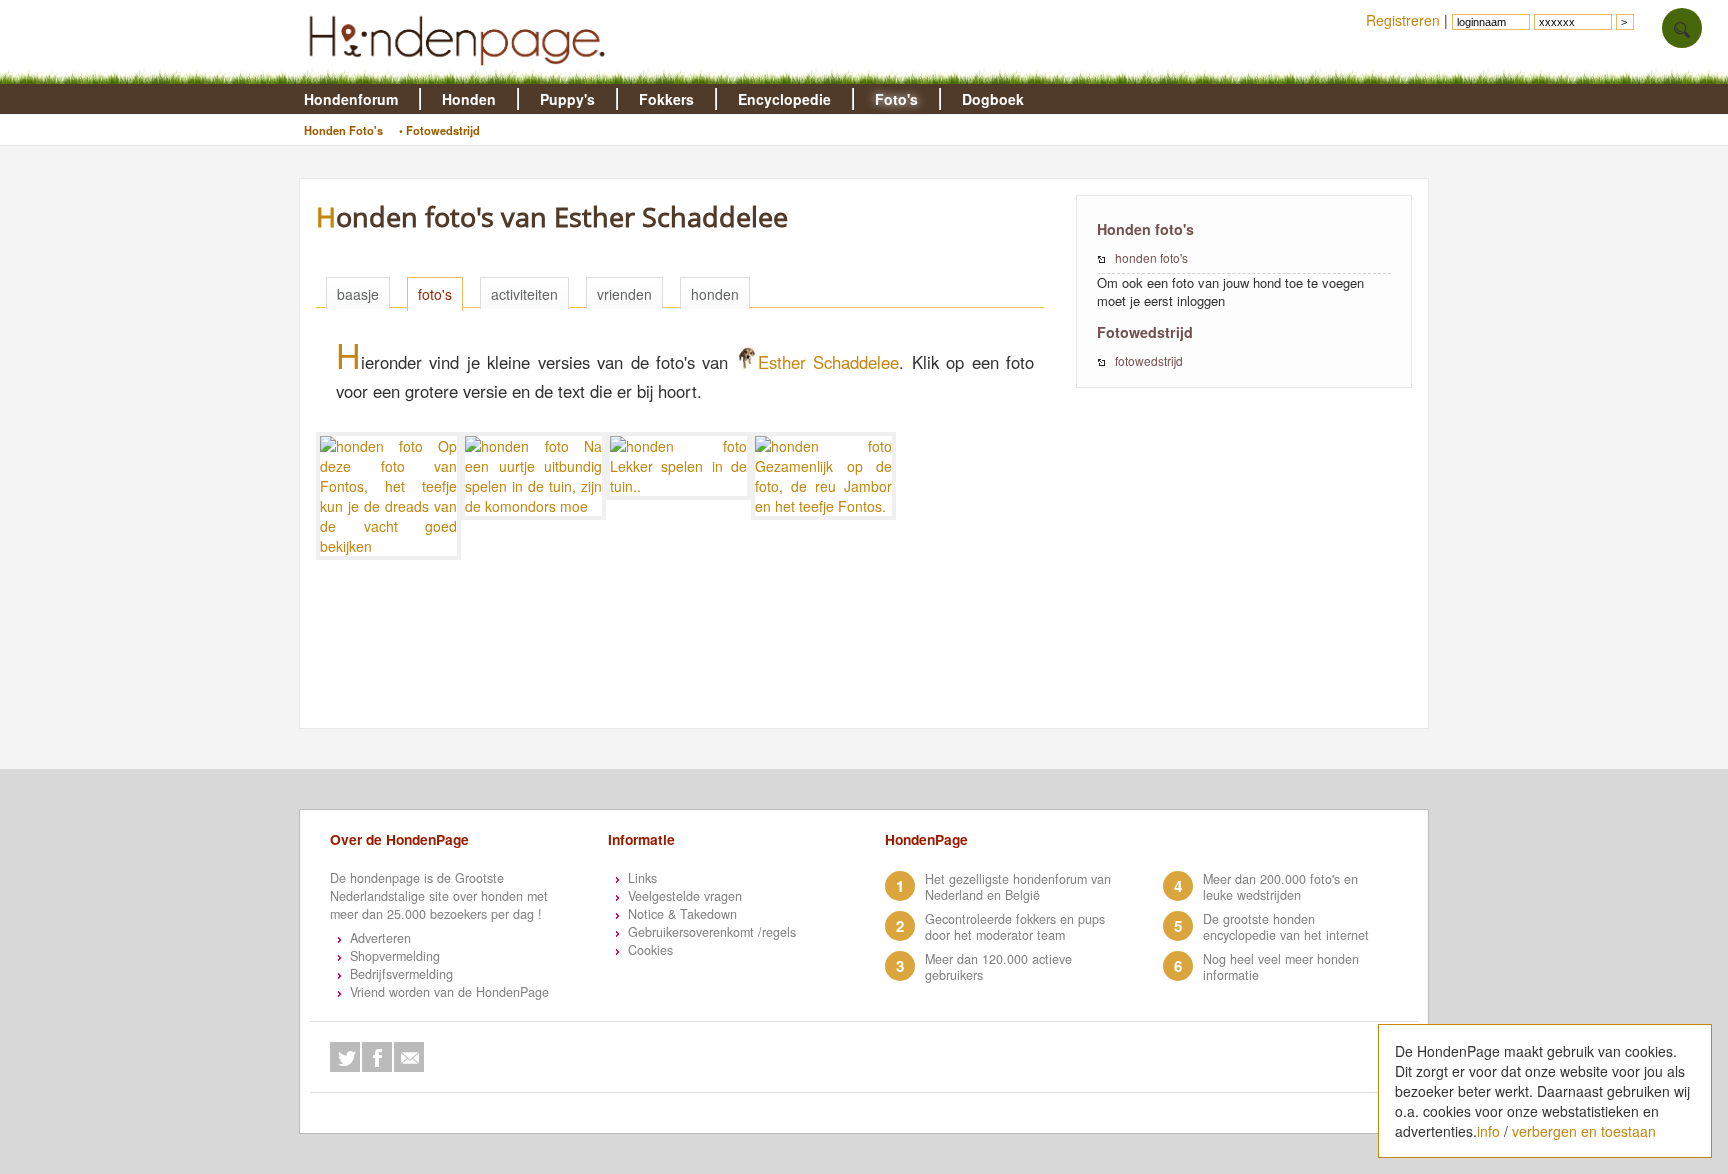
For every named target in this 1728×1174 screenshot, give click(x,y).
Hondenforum (351, 99)
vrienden (624, 294)
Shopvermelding (395, 956)
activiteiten (524, 294)
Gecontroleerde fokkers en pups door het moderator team (1015, 927)
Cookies (650, 950)
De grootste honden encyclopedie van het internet (1286, 927)
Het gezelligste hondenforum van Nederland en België (1018, 887)
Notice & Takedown (682, 914)
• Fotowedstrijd (439, 130)
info (1488, 1131)
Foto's (896, 99)
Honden (469, 99)
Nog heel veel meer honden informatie (1281, 967)
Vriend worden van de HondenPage (449, 992)
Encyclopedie (784, 99)
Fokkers (666, 99)
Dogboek (993, 99)
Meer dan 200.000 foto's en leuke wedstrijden (1280, 887)
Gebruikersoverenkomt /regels (712, 932)
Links (642, 878)
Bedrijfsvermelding (401, 974)
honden (715, 294)
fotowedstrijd (1149, 360)
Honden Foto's (343, 130)
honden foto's (1151, 257)
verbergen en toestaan (1584, 1131)
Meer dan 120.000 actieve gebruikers (998, 967)
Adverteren (380, 938)
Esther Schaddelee (828, 362)
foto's (435, 294)
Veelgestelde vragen (685, 896)
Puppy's (567, 99)
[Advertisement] (690, 679)
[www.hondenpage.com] (461, 74)
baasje (358, 294)
